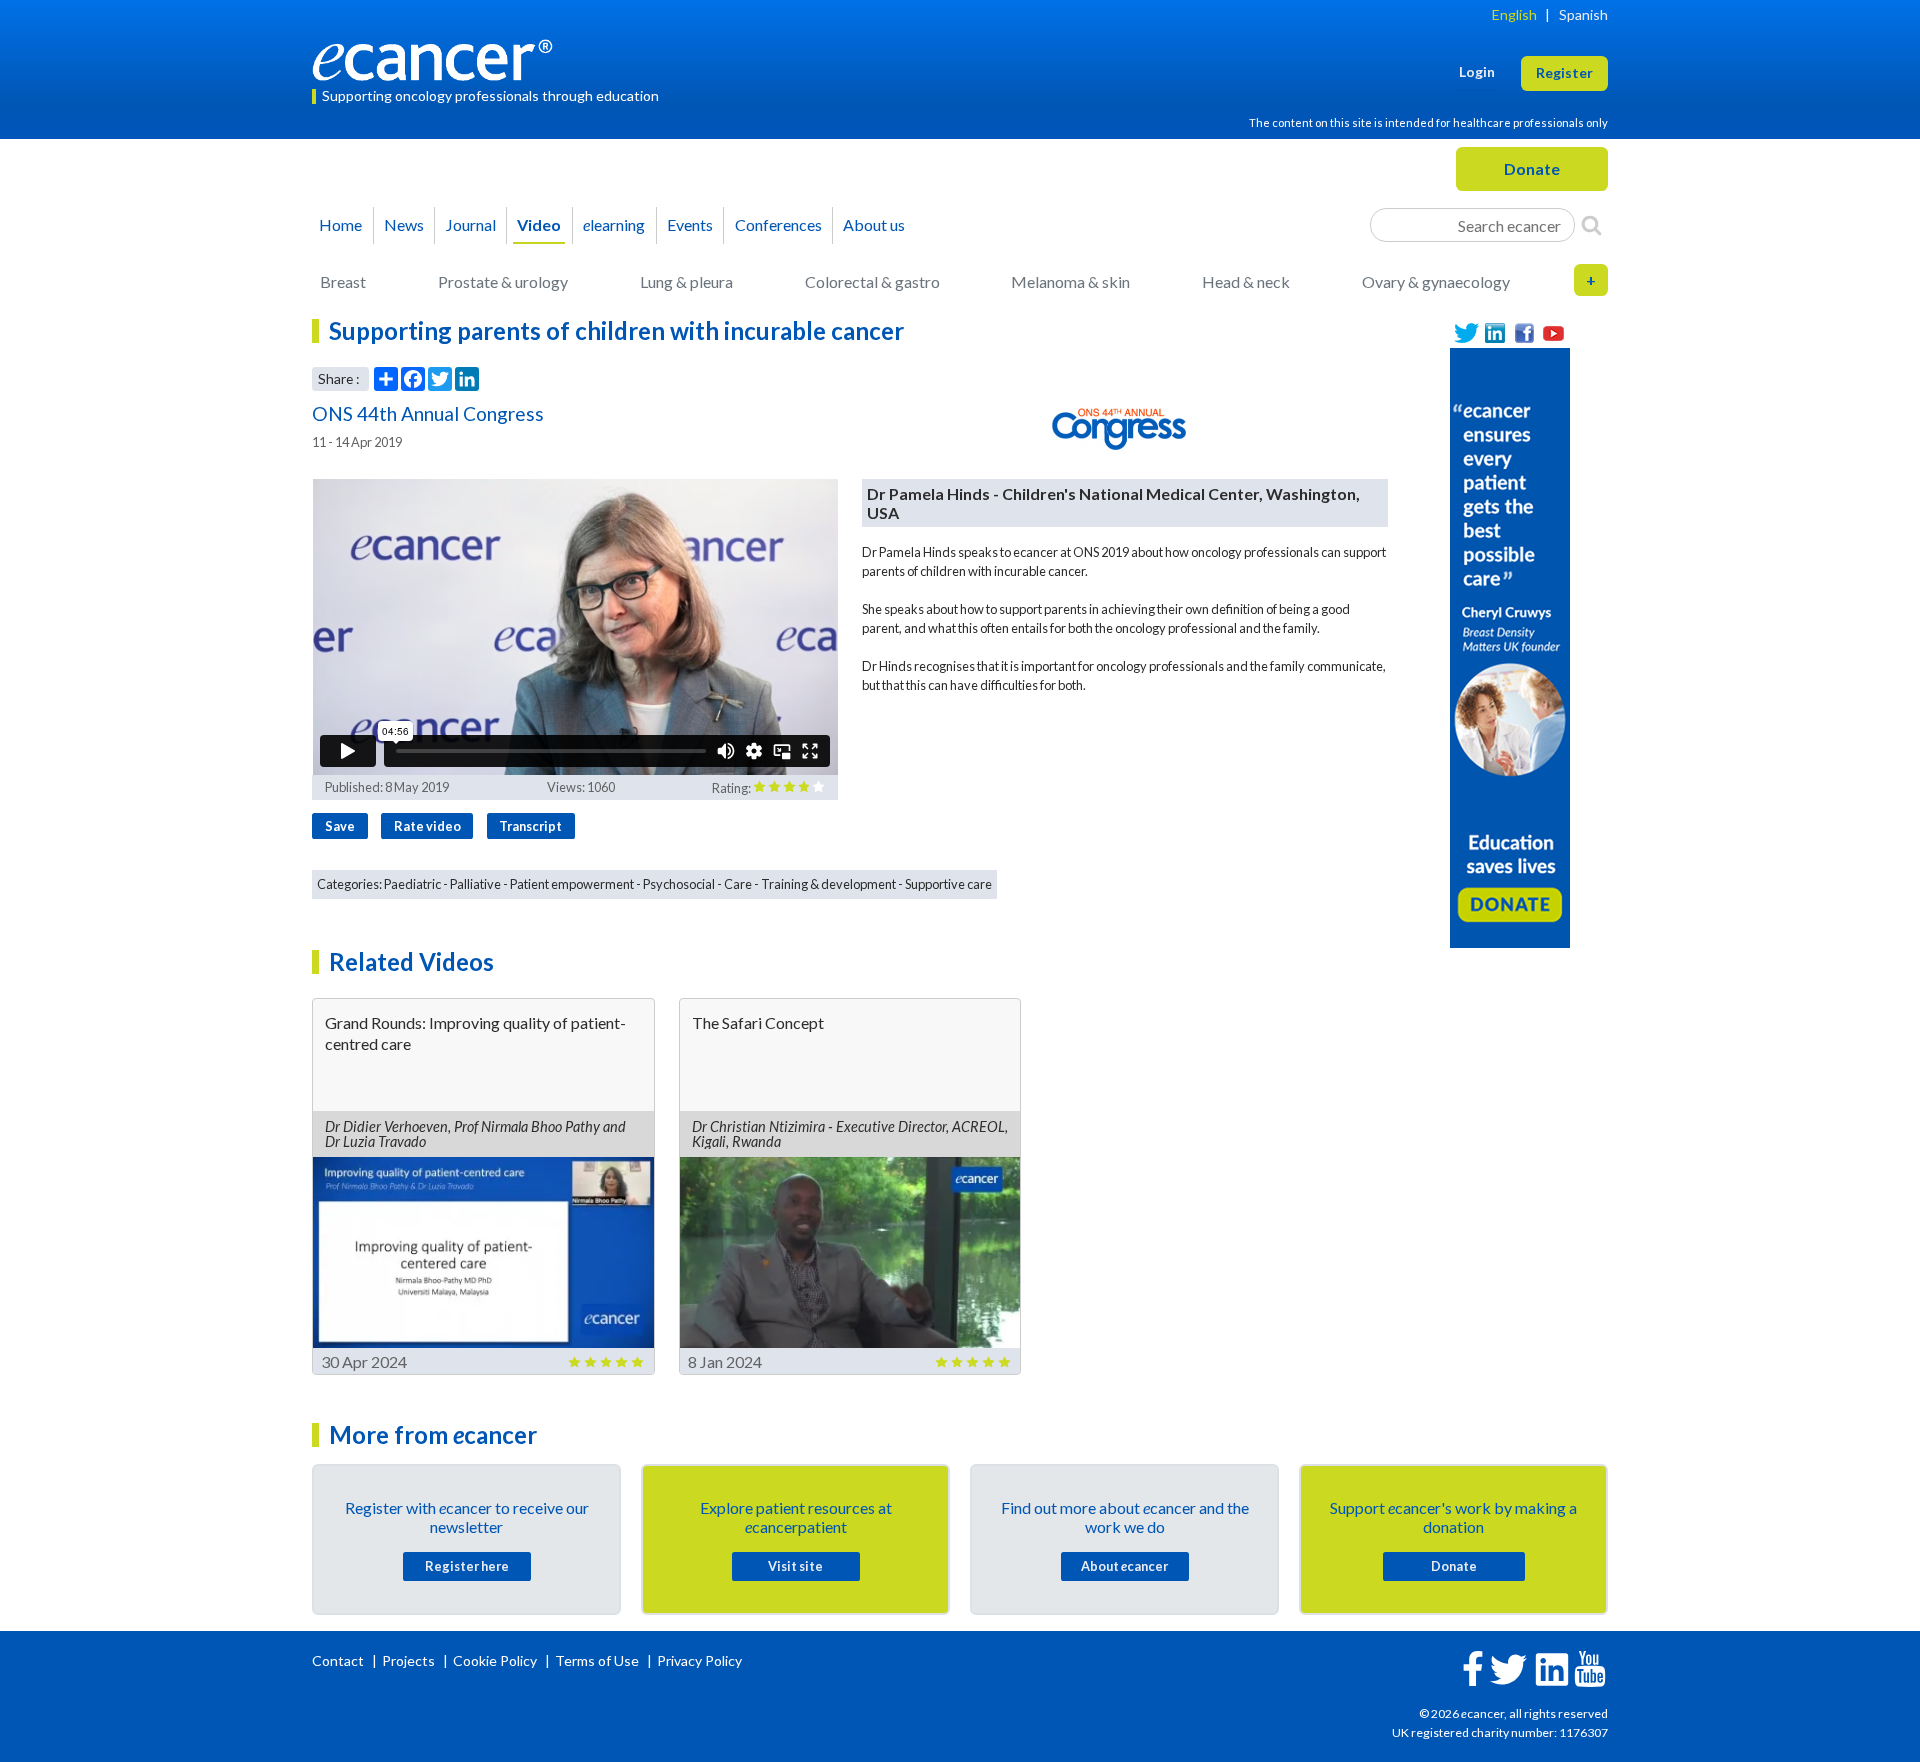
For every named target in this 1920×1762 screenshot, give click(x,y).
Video (539, 224)
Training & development (828, 884)
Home (340, 224)
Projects (410, 1660)
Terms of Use (597, 1660)
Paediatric (412, 884)
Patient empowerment (572, 884)
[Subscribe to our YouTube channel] (1553, 333)
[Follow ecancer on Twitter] (1508, 1667)
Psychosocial (679, 884)
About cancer (1124, 1566)
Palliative (475, 884)
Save (340, 826)
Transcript (530, 826)
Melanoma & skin (1070, 281)
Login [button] (1477, 71)
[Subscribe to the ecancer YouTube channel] (1590, 1667)
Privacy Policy (699, 1660)
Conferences (778, 224)
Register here (467, 1566)
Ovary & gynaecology (1436, 281)
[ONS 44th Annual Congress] (1119, 428)
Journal (471, 224)
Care (738, 884)
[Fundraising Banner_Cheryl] (1510, 645)
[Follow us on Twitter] (1466, 333)
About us (874, 224)
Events (690, 224)
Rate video (427, 826)
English (1514, 14)
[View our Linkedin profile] (1495, 333)
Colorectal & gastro (872, 281)
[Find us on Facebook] (1524, 333)
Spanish (1583, 14)
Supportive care (948, 884)
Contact (339, 1660)
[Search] (1591, 225)
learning (614, 224)
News (404, 224)
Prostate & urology (503, 281)
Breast (343, 281)
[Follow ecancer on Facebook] (1473, 1666)
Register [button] (1564, 72)
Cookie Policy (495, 1660)
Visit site (795, 1566)
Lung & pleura (686, 281)
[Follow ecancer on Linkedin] (1552, 1667)
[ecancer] (438, 57)
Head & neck (1246, 281)
